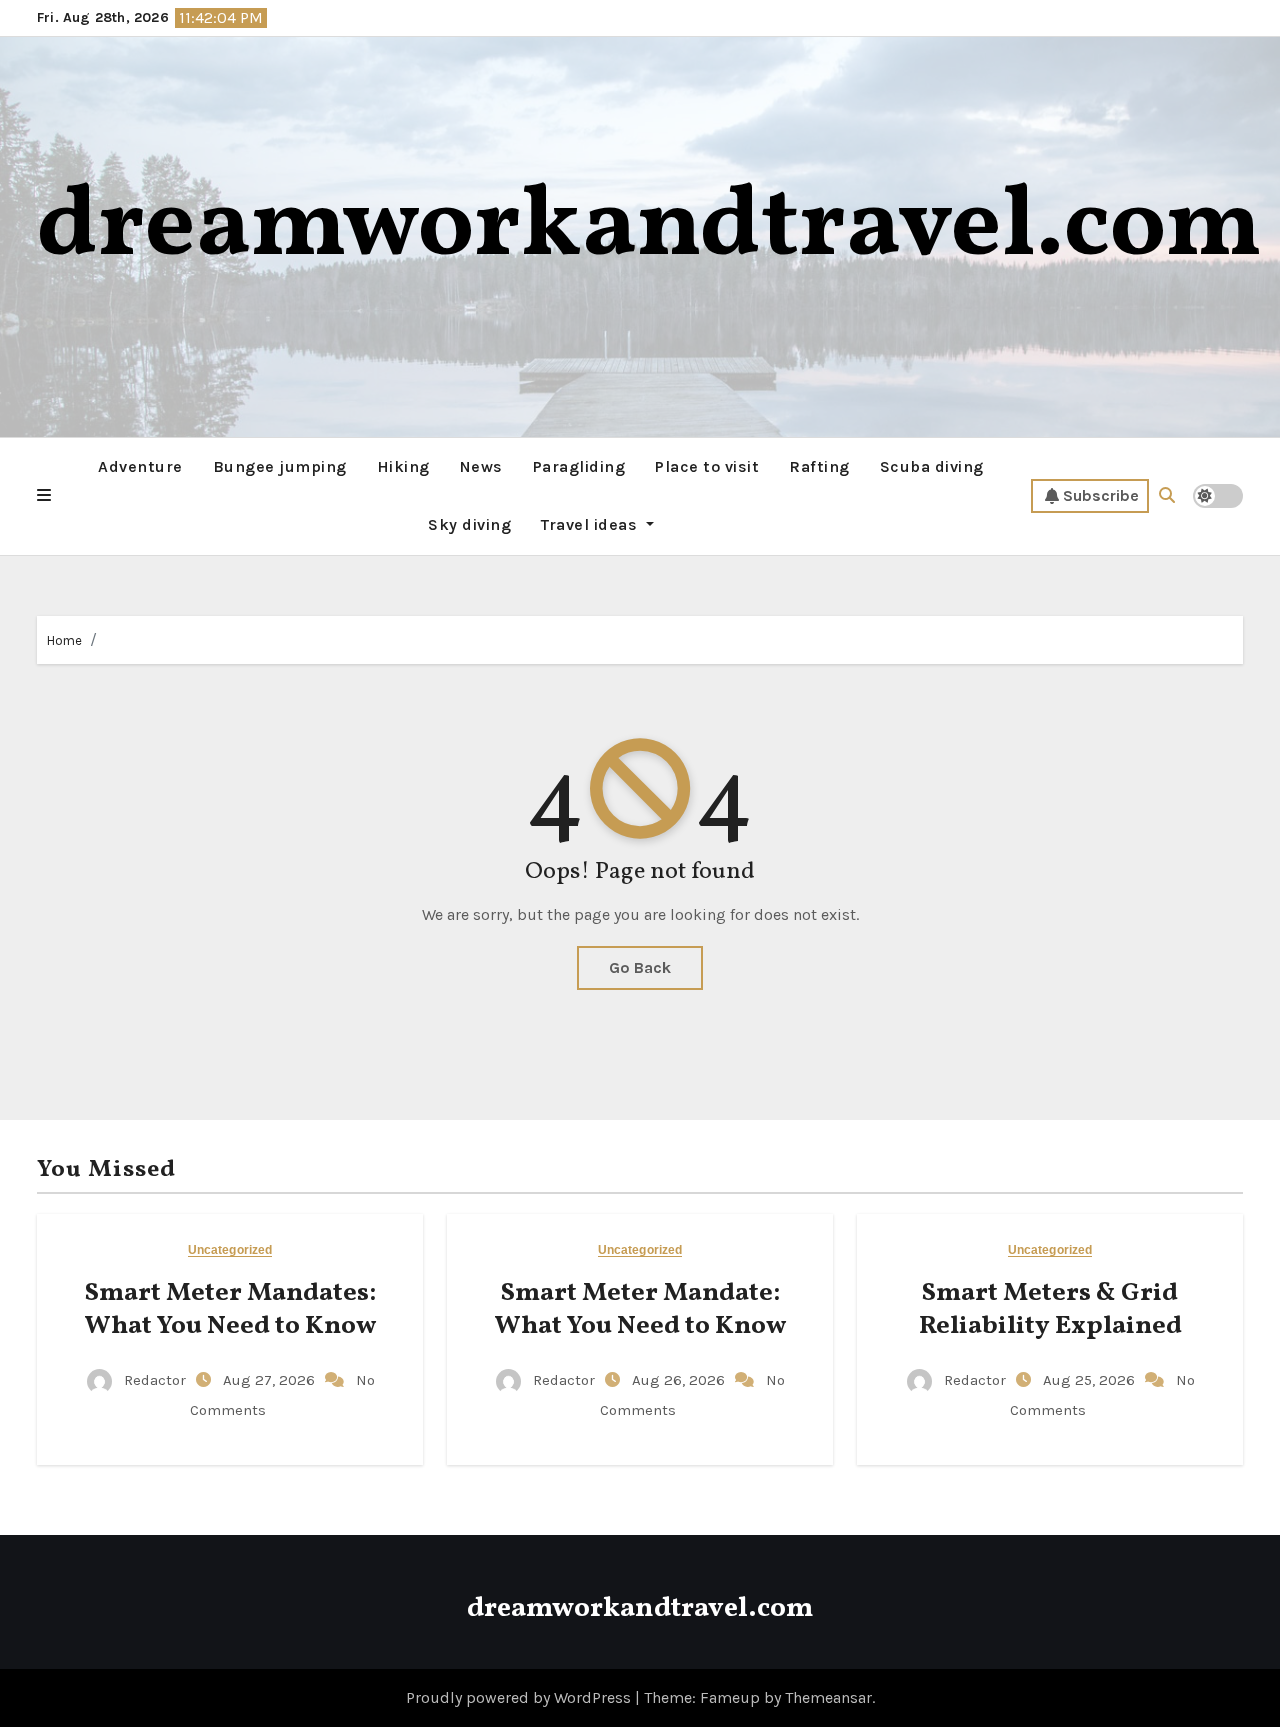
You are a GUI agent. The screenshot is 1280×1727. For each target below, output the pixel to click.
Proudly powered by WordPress (520, 1697)
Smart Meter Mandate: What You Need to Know (640, 1310)
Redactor (155, 1380)
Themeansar (828, 1697)
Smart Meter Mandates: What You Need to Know (230, 1310)
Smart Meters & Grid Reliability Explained (1050, 1310)
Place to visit (707, 466)
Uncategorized (230, 1250)
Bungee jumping (280, 466)
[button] (44, 496)
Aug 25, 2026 (1091, 1380)
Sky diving (469, 524)
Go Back (640, 967)
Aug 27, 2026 (271, 1380)
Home (64, 640)
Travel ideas (591, 524)
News (481, 466)
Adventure (140, 466)
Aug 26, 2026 (680, 1380)
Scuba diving (932, 466)
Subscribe (1101, 495)
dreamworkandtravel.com (649, 228)
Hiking (403, 466)
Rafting (819, 466)
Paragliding (579, 466)
